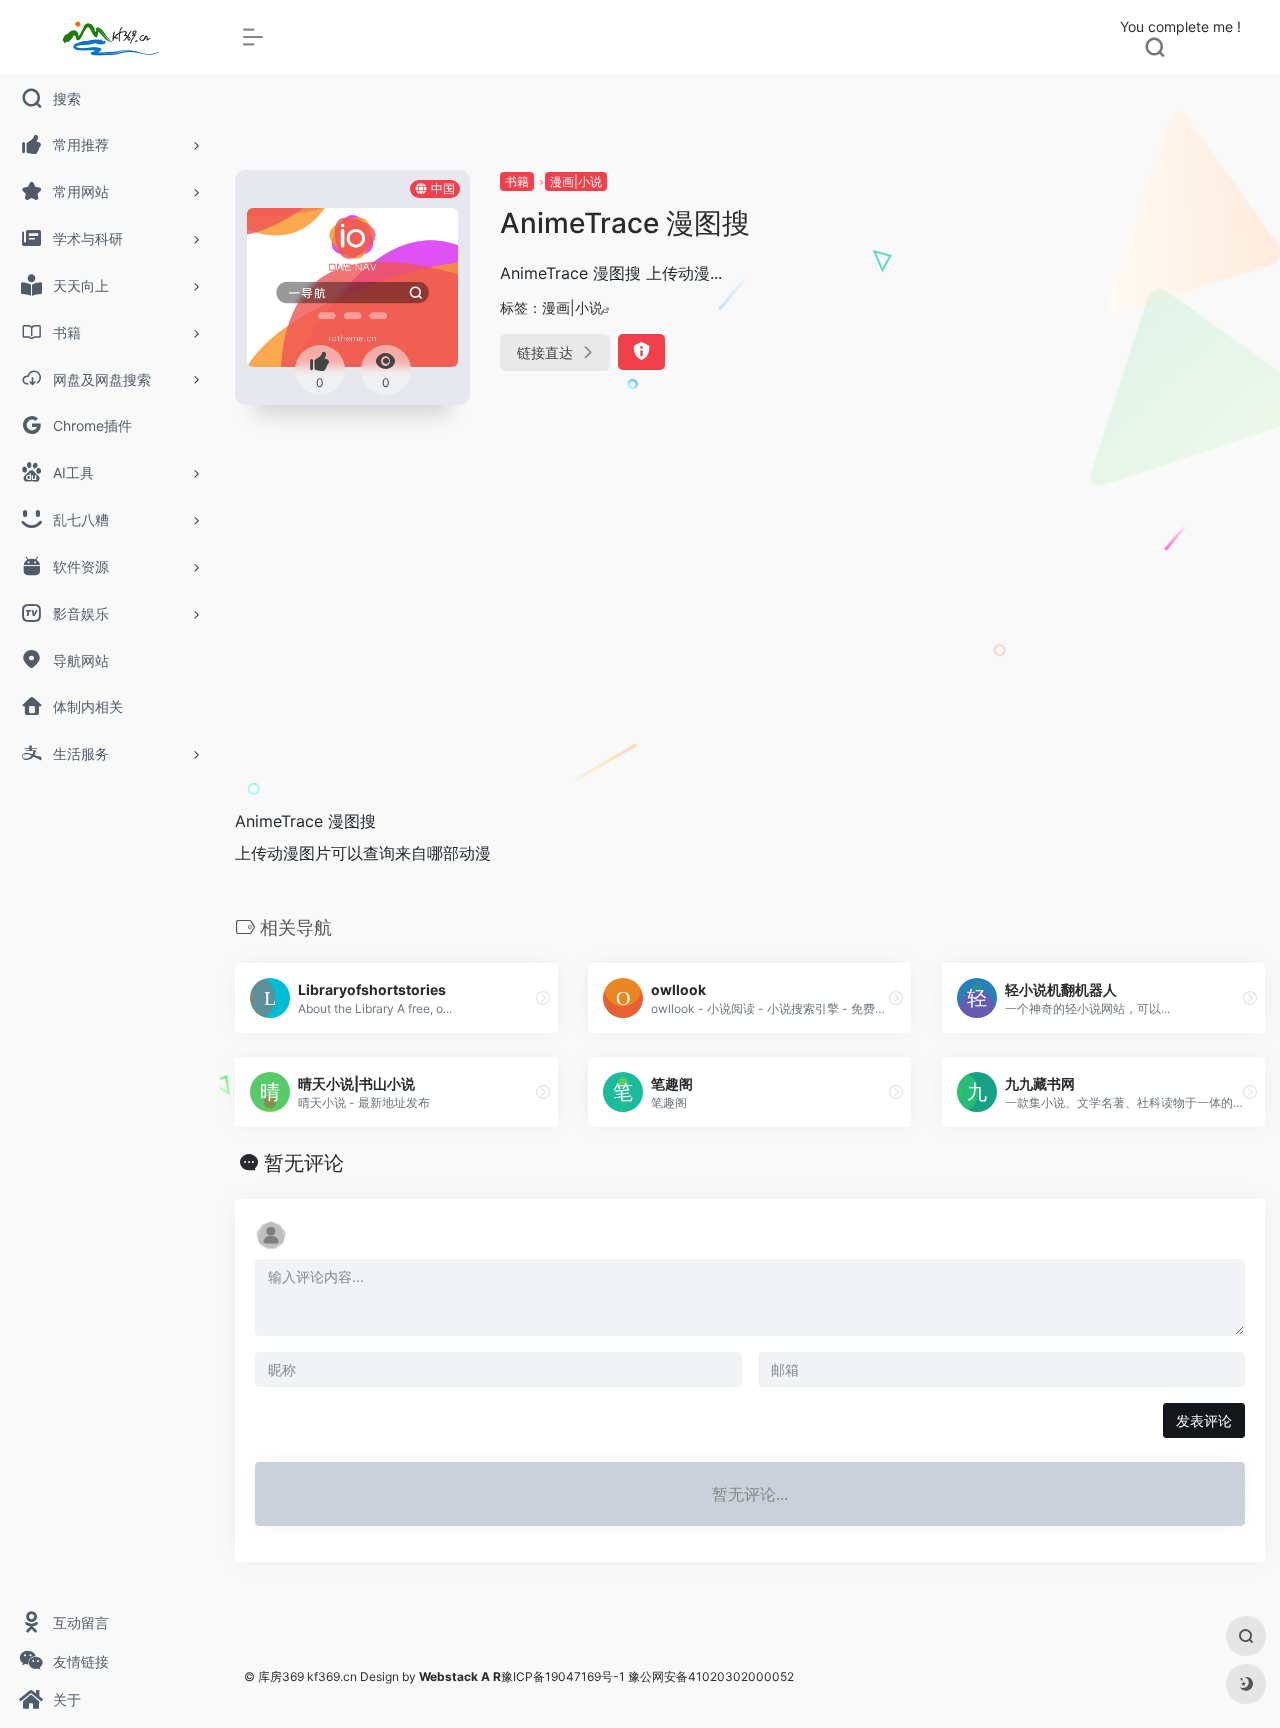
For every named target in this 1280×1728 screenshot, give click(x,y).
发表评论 (1204, 1420)
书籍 (517, 181)
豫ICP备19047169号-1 (563, 1676)
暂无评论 (304, 1163)
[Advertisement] (750, 641)
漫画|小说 (576, 181)
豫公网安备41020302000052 (711, 1676)
